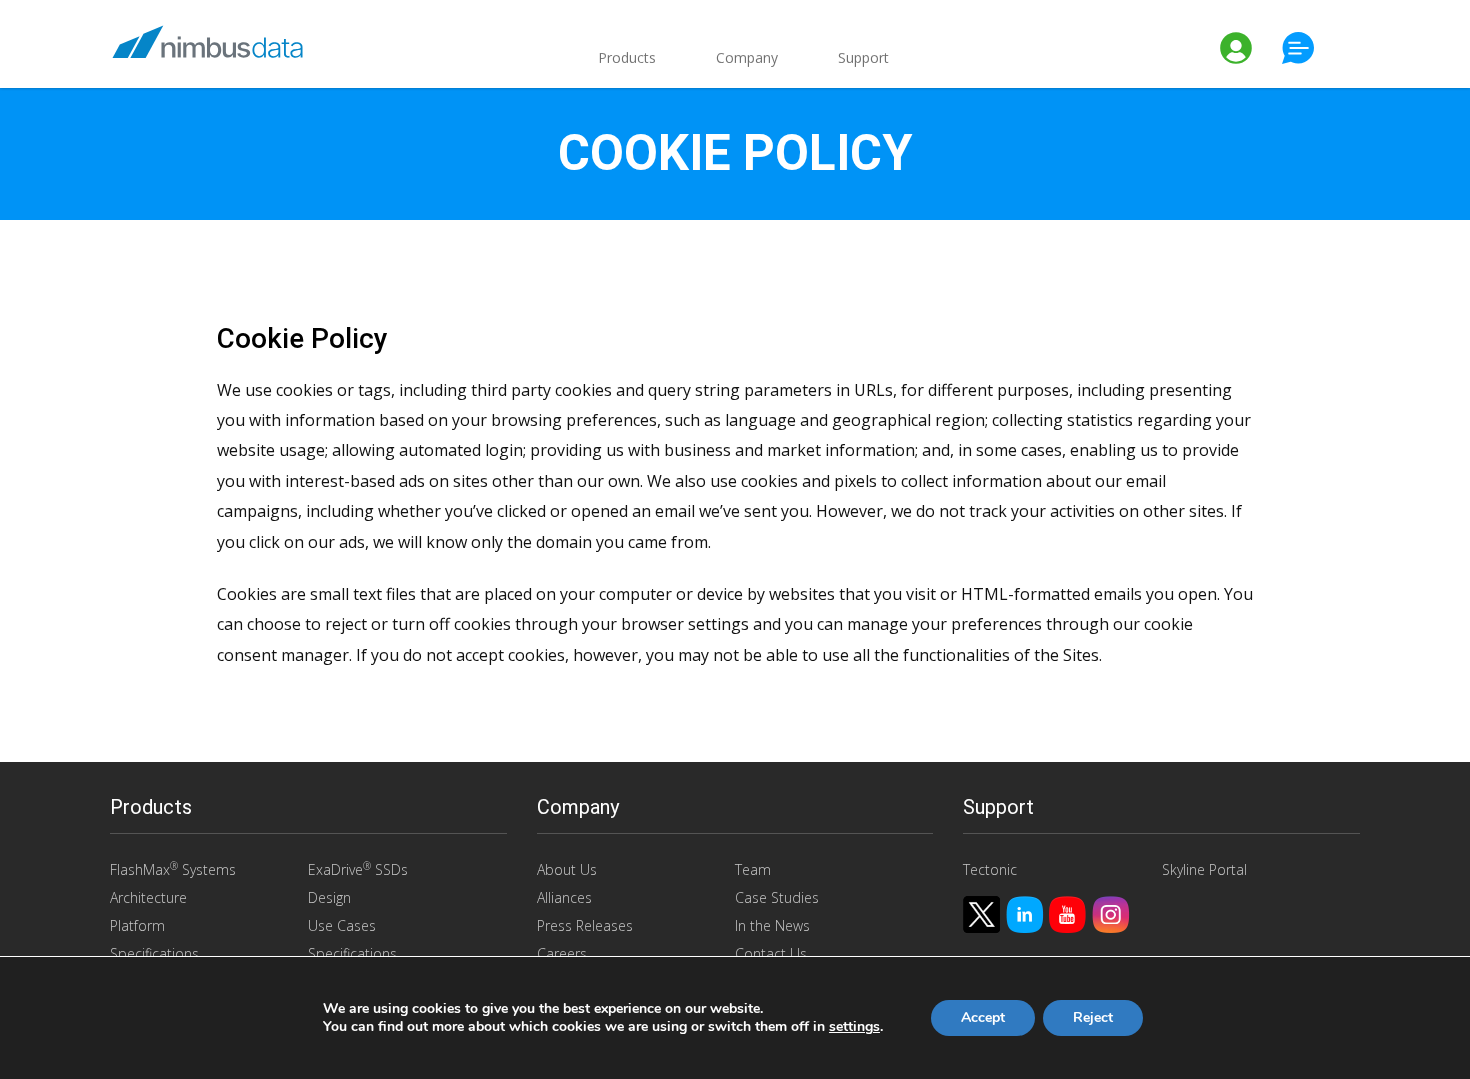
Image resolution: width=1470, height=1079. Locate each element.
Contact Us (771, 953)
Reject (1093, 1017)
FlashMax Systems (173, 869)
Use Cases (342, 925)
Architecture (148, 897)
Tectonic (990, 869)
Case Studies (777, 897)
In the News (772, 925)
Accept (983, 1017)
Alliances (564, 897)
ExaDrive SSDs (358, 869)
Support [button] (863, 57)
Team (753, 869)
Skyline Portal (1204, 869)
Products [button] (627, 57)
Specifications (154, 953)
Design (329, 897)
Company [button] (747, 57)
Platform (137, 925)
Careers (562, 953)
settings (854, 1027)
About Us (567, 869)
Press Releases (585, 925)
